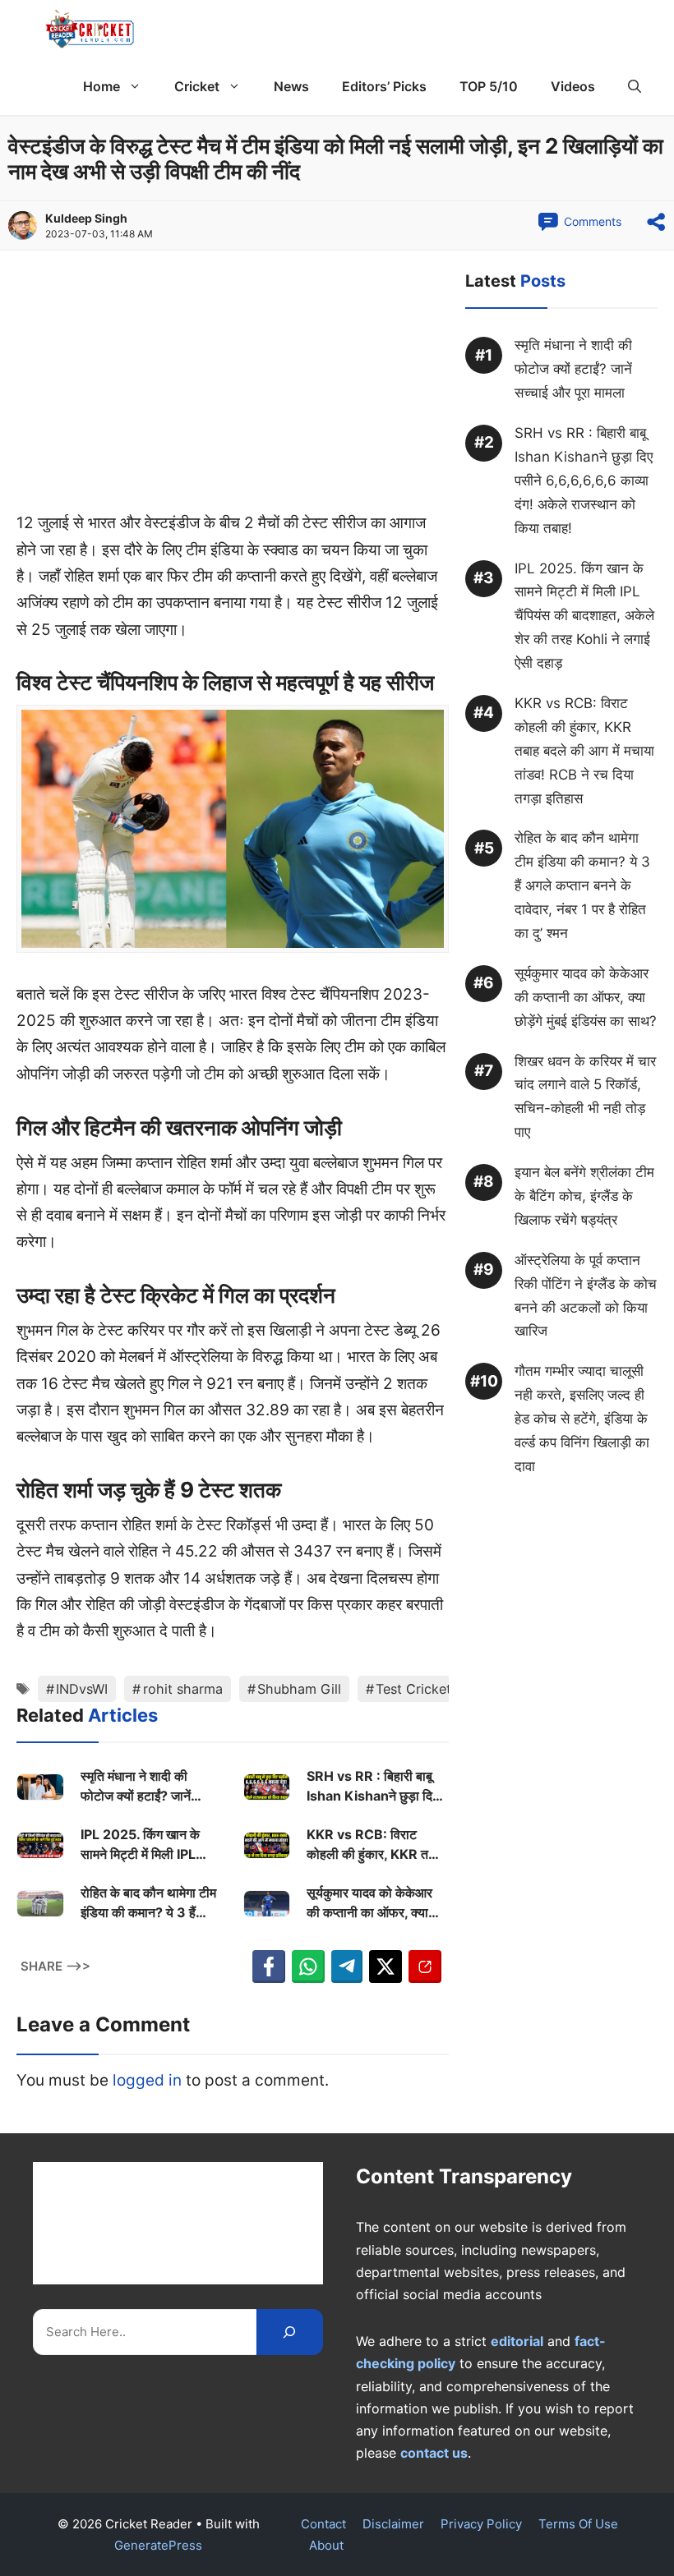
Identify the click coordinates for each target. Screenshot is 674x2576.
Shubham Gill (299, 1689)
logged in (147, 2080)
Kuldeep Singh (86, 218)
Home (102, 86)
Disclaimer (393, 2524)
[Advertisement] (233, 389)
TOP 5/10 (489, 86)
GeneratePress (158, 2545)
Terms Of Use (578, 2524)
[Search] (290, 2332)
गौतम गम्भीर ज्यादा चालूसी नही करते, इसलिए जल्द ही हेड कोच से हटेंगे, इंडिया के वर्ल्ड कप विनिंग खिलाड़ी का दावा (582, 1419)
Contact (323, 2524)
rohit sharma (183, 1689)
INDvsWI (82, 1689)
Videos (573, 86)
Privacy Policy (481, 2524)
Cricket (197, 86)
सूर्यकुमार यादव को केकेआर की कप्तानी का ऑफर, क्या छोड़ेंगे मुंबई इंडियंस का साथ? (374, 1903)
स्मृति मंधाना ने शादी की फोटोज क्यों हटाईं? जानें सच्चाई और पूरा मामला (136, 1787)
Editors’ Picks (384, 86)
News (291, 86)
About (326, 2545)
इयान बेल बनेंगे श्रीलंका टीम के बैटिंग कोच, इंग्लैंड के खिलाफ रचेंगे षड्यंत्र (584, 1196)
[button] (635, 86)
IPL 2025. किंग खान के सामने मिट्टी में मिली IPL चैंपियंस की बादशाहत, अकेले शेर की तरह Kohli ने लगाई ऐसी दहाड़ (146, 1845)
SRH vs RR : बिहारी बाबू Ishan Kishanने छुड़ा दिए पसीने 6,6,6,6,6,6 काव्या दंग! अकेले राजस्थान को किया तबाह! (376, 1787)
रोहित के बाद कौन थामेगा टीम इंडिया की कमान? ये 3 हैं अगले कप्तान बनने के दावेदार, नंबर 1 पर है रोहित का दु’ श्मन (149, 1903)
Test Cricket (413, 1689)
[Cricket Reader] (90, 29)
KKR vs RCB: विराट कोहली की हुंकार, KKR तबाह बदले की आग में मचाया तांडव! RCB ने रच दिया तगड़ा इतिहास (376, 1845)
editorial (517, 2341)
